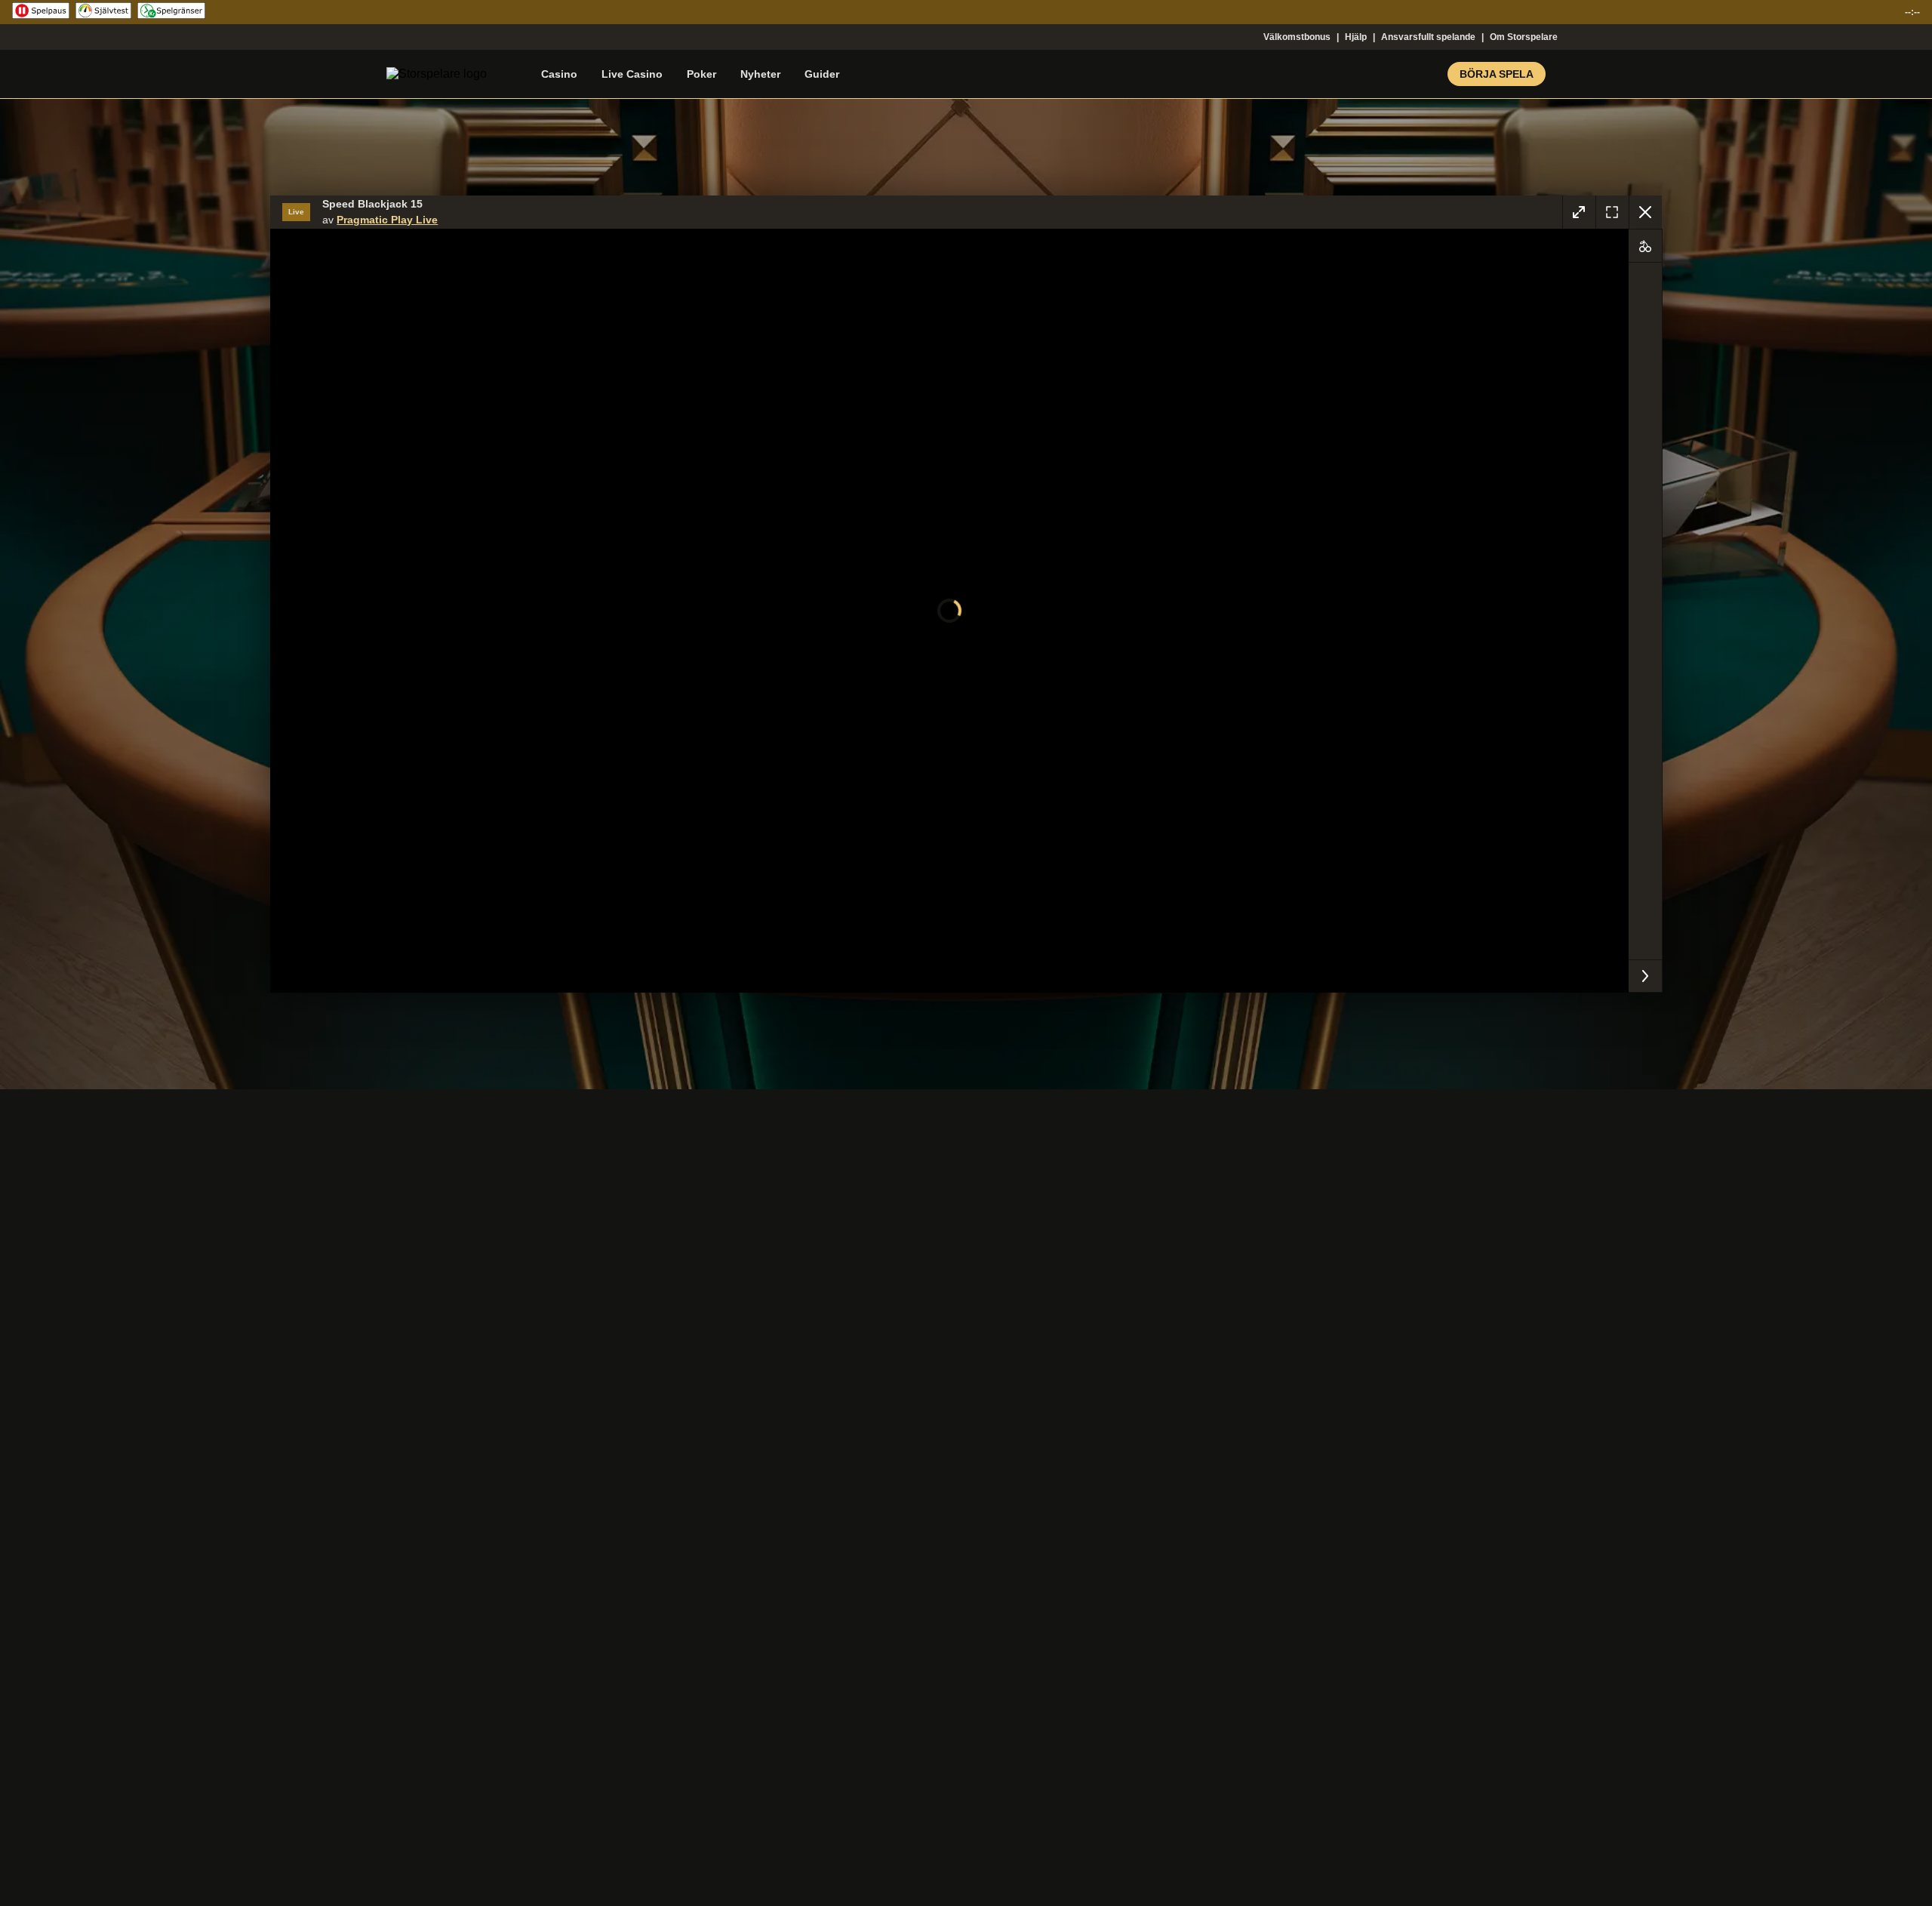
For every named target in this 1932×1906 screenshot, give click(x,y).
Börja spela (1497, 74)
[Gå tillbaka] (1645, 212)
